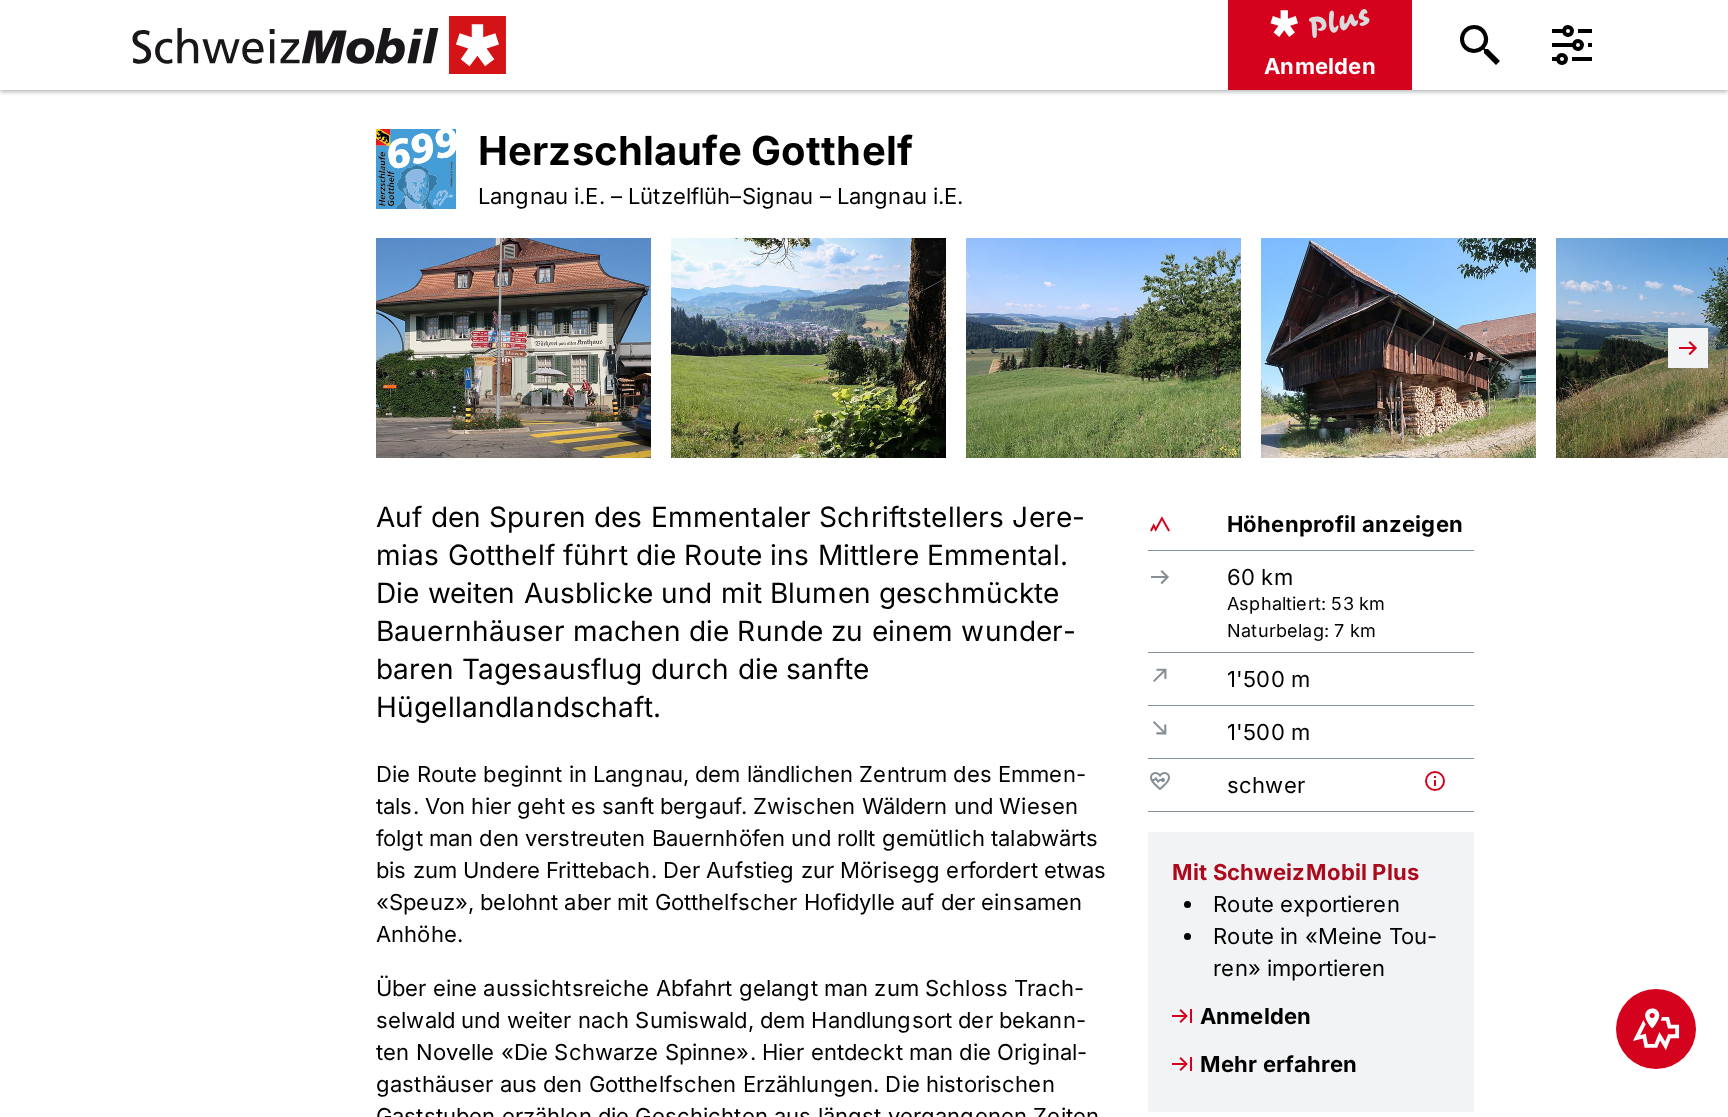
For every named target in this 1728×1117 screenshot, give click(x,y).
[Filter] (1572, 45)
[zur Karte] (1656, 1029)
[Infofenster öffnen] (1445, 781)
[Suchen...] (1480, 45)
